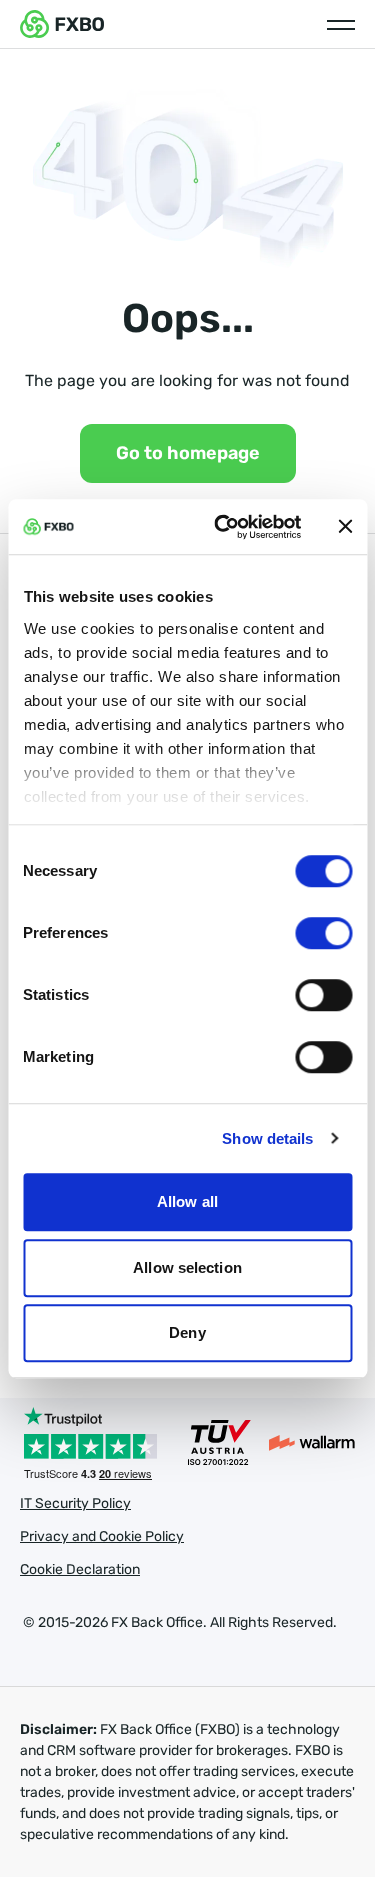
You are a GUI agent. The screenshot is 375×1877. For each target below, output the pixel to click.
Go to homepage (188, 453)
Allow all (187, 1201)
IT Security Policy (75, 1503)
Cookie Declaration (80, 1569)
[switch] (323, 933)
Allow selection (187, 1267)
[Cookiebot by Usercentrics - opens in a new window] (223, 527)
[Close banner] (345, 527)
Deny (187, 1332)
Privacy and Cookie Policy (102, 1536)
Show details (267, 1138)
